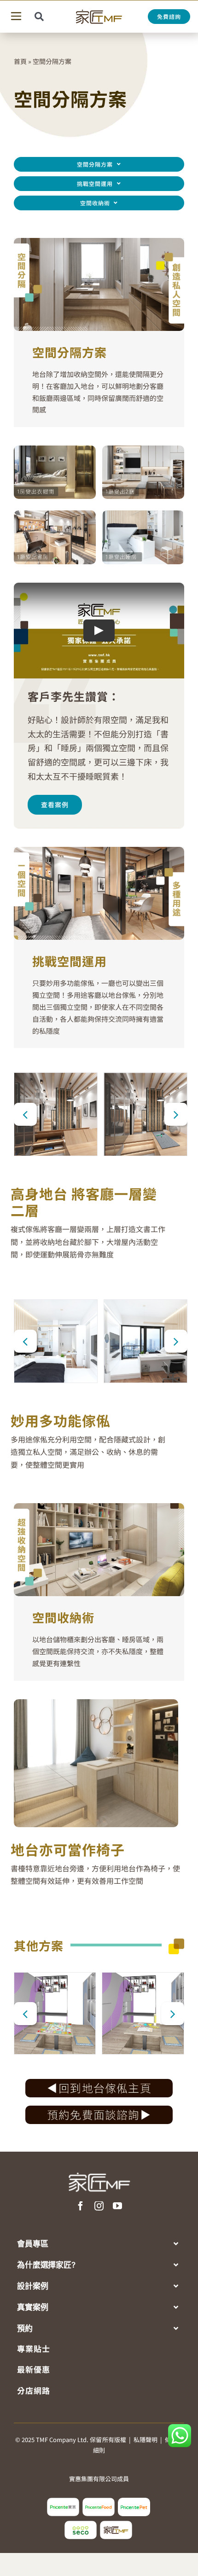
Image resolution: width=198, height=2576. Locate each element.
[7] (56, 1114)
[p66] (55, 2013)
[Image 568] (55, 449)
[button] (25, 1114)
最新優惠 (34, 2369)
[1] (146, 1341)
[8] (146, 1114)
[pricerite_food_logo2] (99, 2501)
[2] (56, 1341)
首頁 (20, 61)
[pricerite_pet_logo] (134, 2501)
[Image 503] (99, 2109)
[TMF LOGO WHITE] (99, 2169)
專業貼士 (34, 2348)
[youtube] (117, 2206)
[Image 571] (143, 514)
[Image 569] (143, 449)
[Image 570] (55, 514)
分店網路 (34, 2390)
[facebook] (81, 2206)
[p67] (143, 2013)
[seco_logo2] (81, 2524)
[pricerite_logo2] (63, 2501)
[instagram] (99, 2206)
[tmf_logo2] (116, 2524)
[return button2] (99, 2083)
